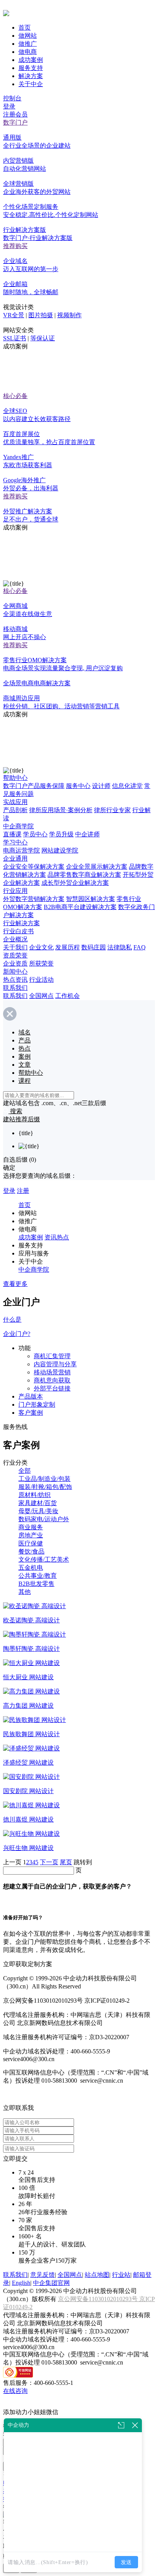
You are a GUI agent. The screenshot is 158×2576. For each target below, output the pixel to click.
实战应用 (15, 802)
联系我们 (15, 988)
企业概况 (15, 939)
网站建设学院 (60, 850)
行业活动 (41, 980)
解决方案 (31, 76)
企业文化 (41, 947)
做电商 (28, 52)
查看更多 (15, 1284)
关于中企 (31, 84)
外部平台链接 (52, 1388)
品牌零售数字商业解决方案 (84, 875)
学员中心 (35, 834)
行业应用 (15, 891)
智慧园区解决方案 (91, 899)
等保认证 (43, 338)
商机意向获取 (52, 1380)
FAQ (140, 947)
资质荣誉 (15, 955)
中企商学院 (18, 826)
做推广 (28, 44)
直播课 (12, 834)
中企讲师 (87, 834)
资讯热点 (57, 1237)
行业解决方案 (21, 923)
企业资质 (15, 963)
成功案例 (31, 60)
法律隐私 (120, 947)
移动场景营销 (52, 1372)
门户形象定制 (37, 1405)
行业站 (121, 2275)
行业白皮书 (18, 931)
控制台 (12, 98)
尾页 (66, 1862)
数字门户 (15, 122)
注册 (23, 1191)
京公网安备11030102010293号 (99, 2299)
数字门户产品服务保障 (34, 786)
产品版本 (31, 1396)
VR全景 (14, 315)
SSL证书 (15, 338)
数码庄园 (94, 947)
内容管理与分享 (55, 1364)
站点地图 (97, 2275)
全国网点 (41, 996)
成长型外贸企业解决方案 (75, 883)
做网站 (28, 36)
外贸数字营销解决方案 (34, 899)
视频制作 (69, 315)
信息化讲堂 (127, 786)
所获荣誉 (41, 963)
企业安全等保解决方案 (34, 867)
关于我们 (15, 947)
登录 (9, 106)
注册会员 (15, 114)
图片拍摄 (41, 315)
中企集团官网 (51, 2283)
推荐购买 (15, 246)
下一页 (49, 1862)
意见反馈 (43, 2275)
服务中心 (78, 786)
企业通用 (15, 858)
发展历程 (67, 947)
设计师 (101, 786)
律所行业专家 (112, 810)
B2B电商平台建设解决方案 (80, 907)
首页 (25, 27)
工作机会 (67, 996)
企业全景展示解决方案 (97, 867)
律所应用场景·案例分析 (61, 810)
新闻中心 (15, 972)
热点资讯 (15, 980)
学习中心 (15, 842)
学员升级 (61, 834)
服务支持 (31, 68)
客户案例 (31, 1413)
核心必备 (15, 396)
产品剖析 (15, 810)
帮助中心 (15, 778)
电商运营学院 (21, 850)
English (21, 2283)
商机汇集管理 (52, 1356)
